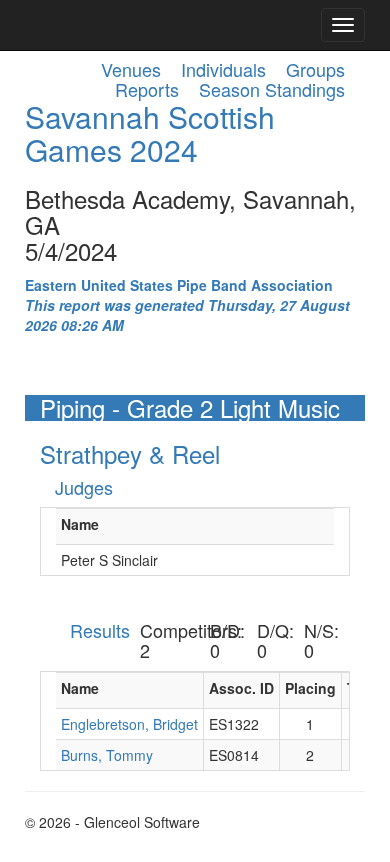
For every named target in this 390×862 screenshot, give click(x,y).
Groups (315, 69)
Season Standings (272, 89)
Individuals (223, 69)
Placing (310, 688)
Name (80, 524)
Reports (147, 89)
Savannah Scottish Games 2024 (150, 133)
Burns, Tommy (107, 755)
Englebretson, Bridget (129, 724)
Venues (131, 69)
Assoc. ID (241, 688)
